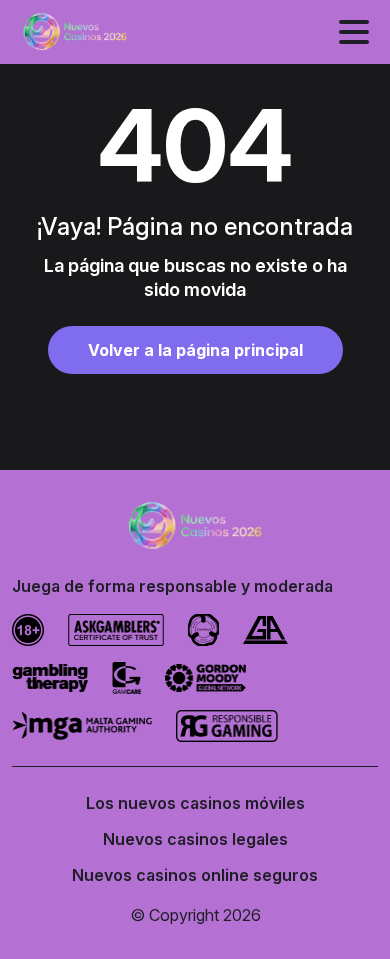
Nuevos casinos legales (195, 839)
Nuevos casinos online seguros (195, 875)
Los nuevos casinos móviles (195, 803)
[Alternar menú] (354, 32)
